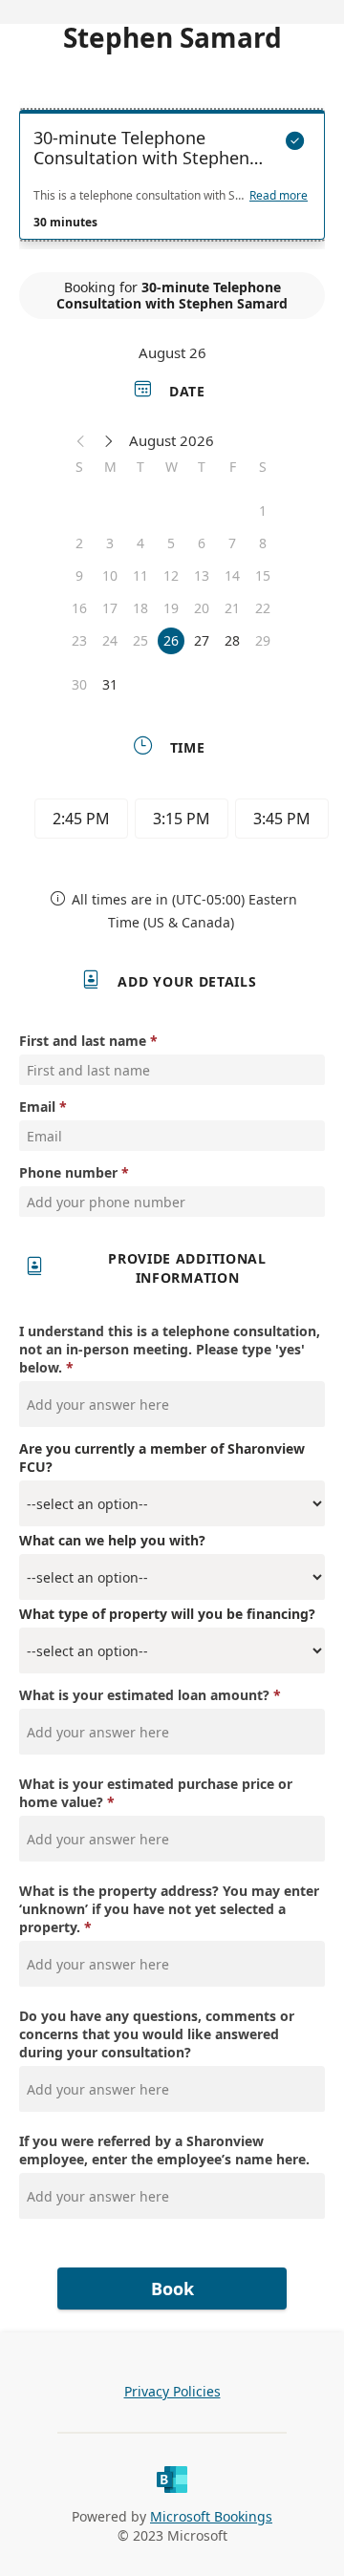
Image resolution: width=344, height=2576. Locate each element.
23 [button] (79, 640)
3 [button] (110, 543)
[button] (81, 440)
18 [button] (140, 608)
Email (37, 1107)
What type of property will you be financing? (167, 1614)
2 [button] (79, 543)
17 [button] (110, 608)
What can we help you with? (112, 1540)
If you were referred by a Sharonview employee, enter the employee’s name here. (164, 2150)
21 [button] (232, 608)
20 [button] (202, 608)
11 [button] (140, 575)
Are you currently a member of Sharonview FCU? (162, 1458)
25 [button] (140, 640)
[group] (177, 821)
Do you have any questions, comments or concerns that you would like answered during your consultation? (157, 2034)
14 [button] (232, 575)
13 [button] (202, 575)
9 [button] (79, 575)
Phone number (68, 1172)
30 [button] (79, 684)
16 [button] (79, 608)
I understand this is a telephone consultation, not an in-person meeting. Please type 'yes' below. (170, 1349)
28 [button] (232, 640)
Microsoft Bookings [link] (211, 2516)
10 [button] (110, 575)
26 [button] (171, 640)
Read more (279, 196)
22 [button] (263, 608)
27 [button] (202, 640)
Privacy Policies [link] (172, 2391)
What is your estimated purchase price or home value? (156, 1793)
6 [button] (202, 543)
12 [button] (171, 575)
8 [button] (263, 543)
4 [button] (140, 543)
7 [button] (232, 543)
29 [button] (263, 640)
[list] (172, 180)
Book (172, 2289)
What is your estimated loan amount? (146, 1695)
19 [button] (171, 608)
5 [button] (171, 543)
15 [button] (263, 575)
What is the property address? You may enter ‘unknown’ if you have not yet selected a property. (169, 1909)
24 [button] (110, 640)
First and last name (83, 1041)
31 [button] (110, 684)
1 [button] (263, 511)
